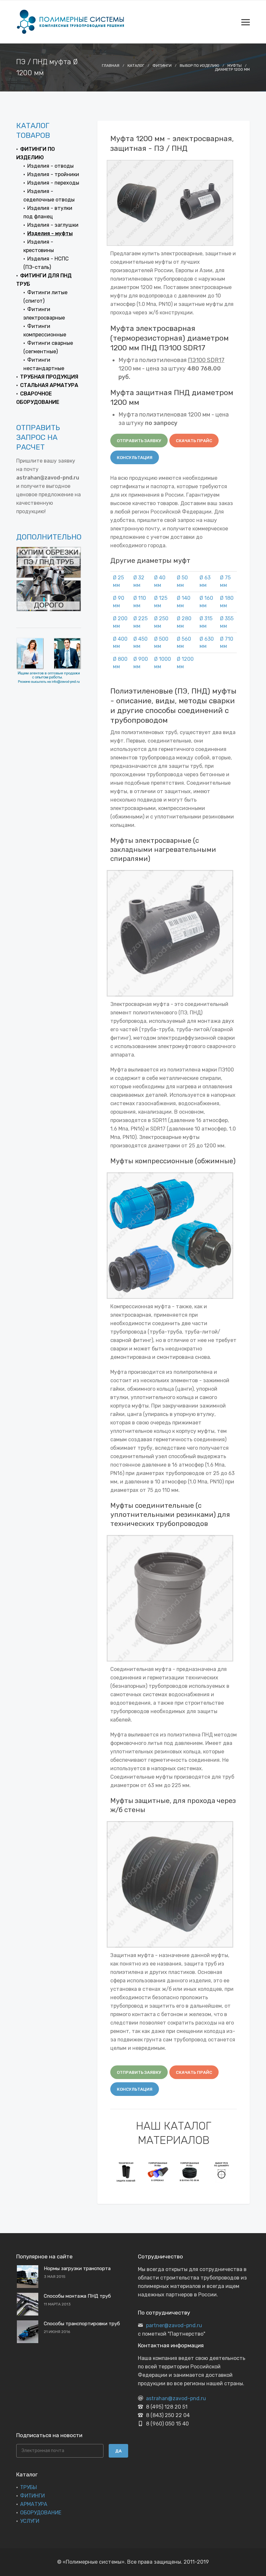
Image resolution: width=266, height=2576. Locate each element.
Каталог (136, 66)
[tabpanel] (126, 2171)
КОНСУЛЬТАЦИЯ (135, 458)
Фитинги (162, 66)
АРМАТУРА (34, 2504)
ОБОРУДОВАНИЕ (41, 2513)
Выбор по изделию (199, 66)
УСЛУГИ (30, 2521)
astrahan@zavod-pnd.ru (176, 2398)
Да (118, 2451)
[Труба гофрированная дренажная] (158, 2171)
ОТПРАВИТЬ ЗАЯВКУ (139, 441)
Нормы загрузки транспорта (77, 2268)
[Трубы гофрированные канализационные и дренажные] (126, 2171)
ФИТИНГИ (32, 2496)
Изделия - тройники (53, 174)
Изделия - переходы (53, 183)
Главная (111, 66)
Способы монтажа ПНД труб (77, 2296)
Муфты (235, 66)
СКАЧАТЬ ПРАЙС (194, 441)
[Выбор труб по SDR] (222, 2171)
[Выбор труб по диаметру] (190, 2171)
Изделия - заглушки (53, 225)
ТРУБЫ (29, 2487)
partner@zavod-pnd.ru (174, 2325)
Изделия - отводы (50, 166)
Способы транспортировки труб (82, 2324)
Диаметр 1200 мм (232, 69)
